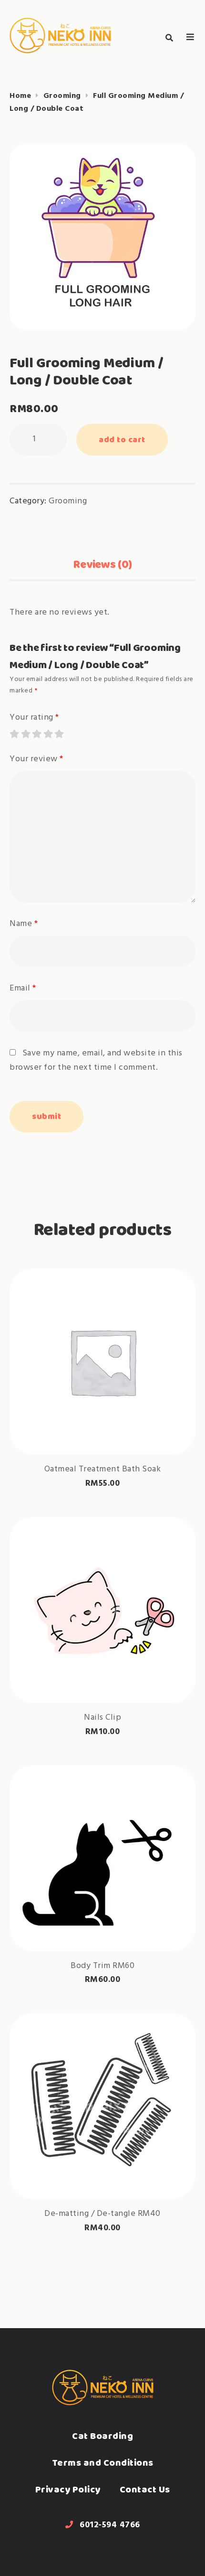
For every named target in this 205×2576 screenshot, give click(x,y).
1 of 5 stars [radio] (14, 734)
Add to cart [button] (102, 1428)
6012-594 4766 (110, 2525)
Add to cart (122, 439)
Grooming (62, 96)
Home (20, 96)
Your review (36, 759)
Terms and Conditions (103, 2463)
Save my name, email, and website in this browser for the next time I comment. (96, 1060)
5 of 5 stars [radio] (59, 734)
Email (23, 988)
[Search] (169, 38)
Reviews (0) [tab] (102, 564)
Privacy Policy (68, 2489)
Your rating (34, 718)
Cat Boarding (102, 2436)
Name (24, 924)
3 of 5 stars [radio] (36, 734)
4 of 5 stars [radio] (48, 734)
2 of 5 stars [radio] (25, 734)
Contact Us (145, 2489)
